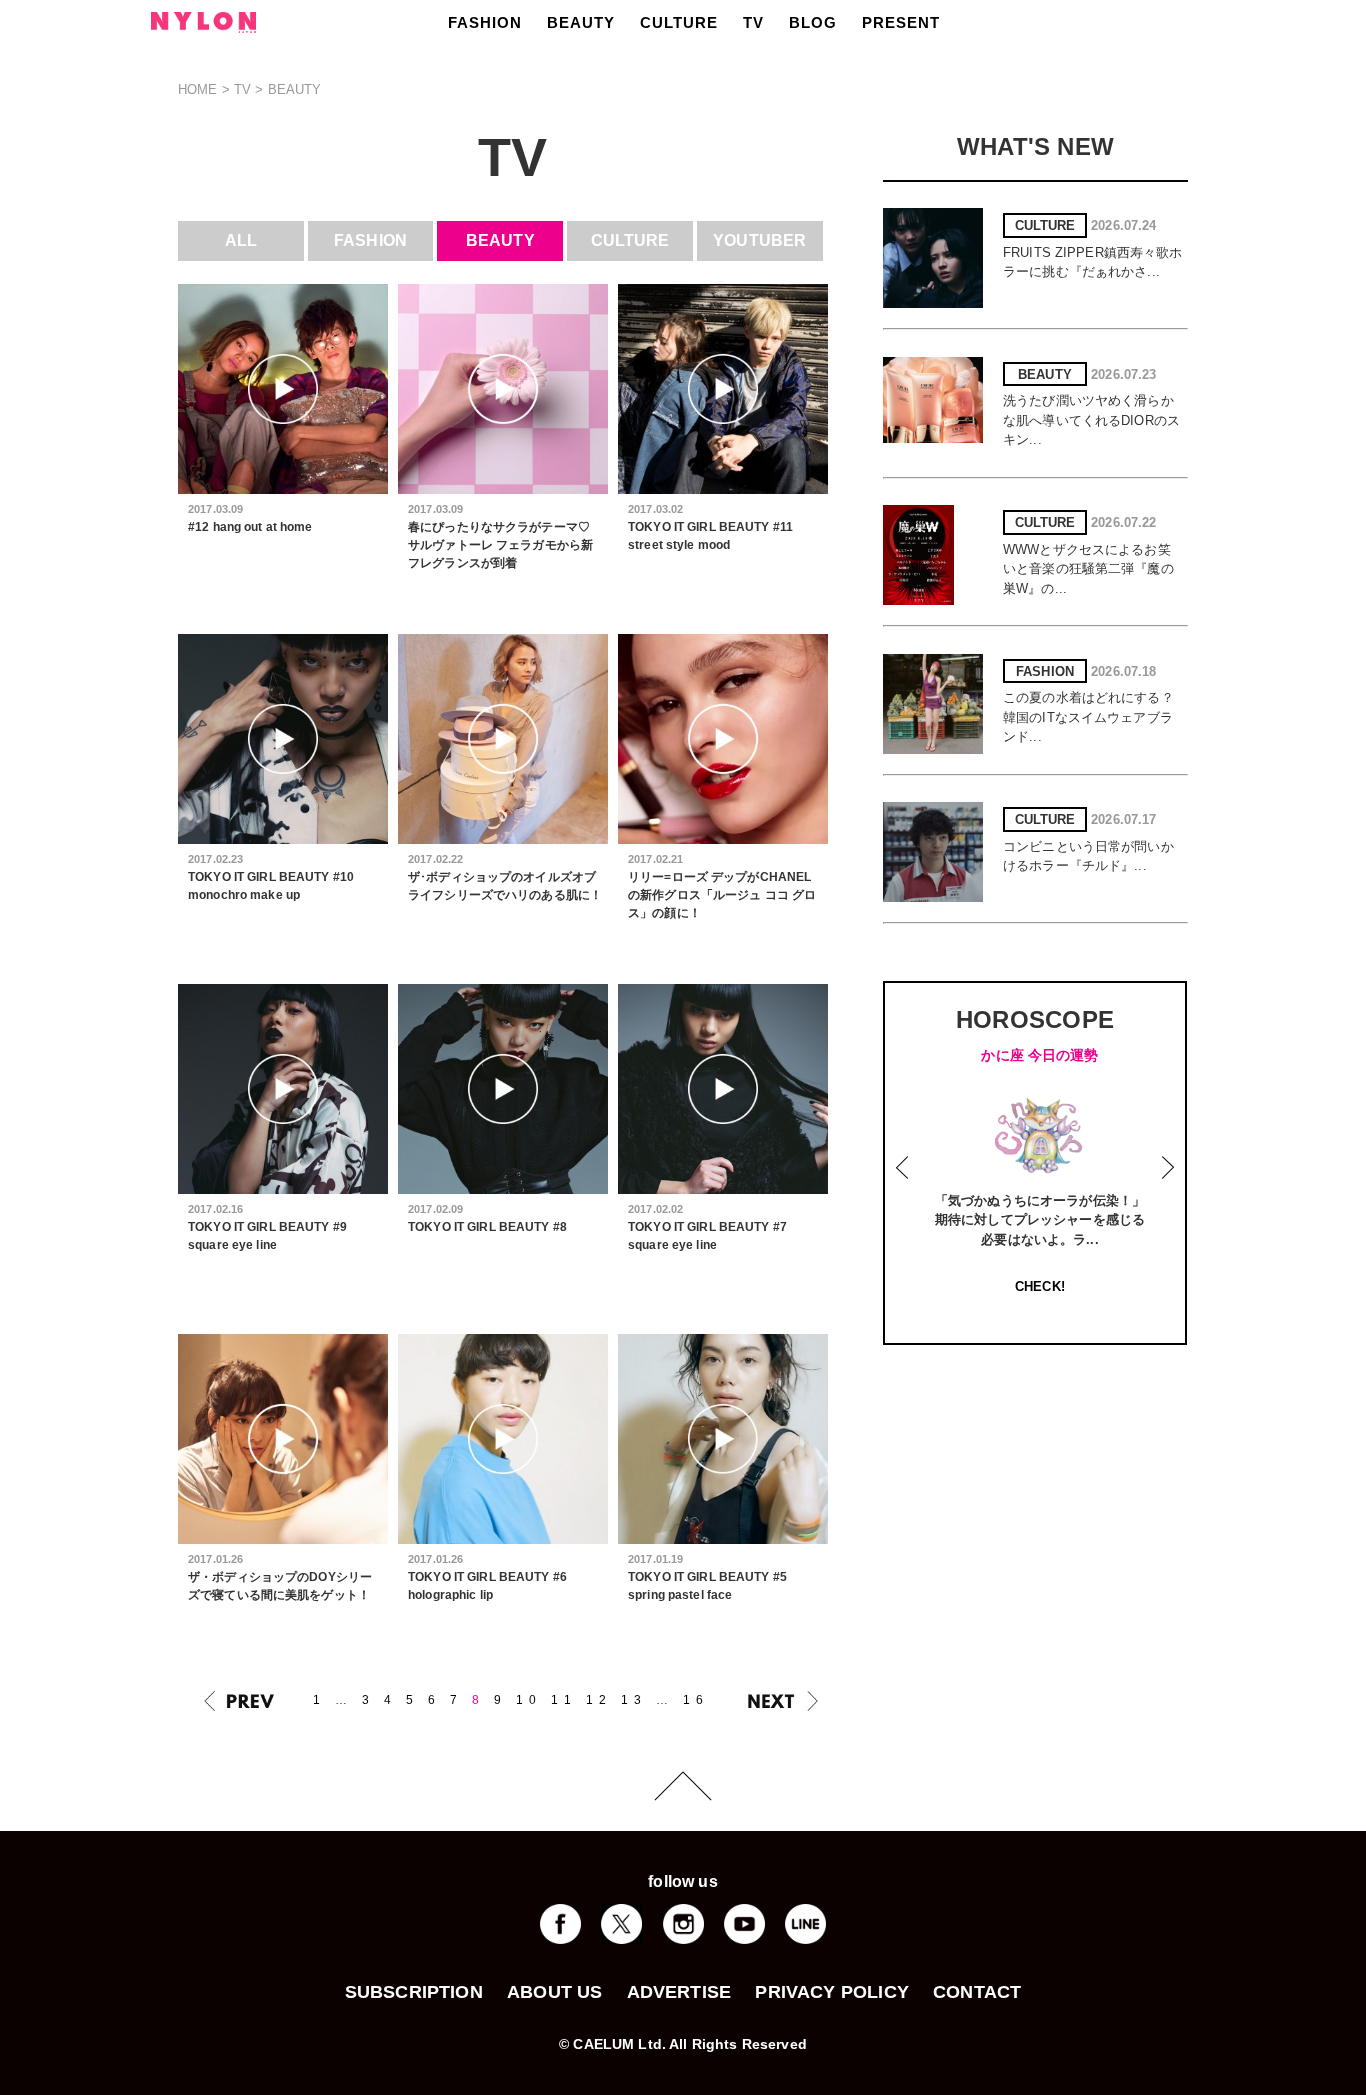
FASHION (485, 22)
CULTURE (679, 22)
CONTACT (977, 1992)
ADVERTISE (679, 1992)
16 (696, 1700)
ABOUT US (554, 1992)
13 (634, 1700)
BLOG (813, 22)
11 (564, 1700)
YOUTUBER (759, 240)
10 (529, 1700)
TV (753, 22)
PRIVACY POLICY (832, 1992)
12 (599, 1700)
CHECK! (1040, 1286)
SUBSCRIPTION (414, 1992)
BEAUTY (581, 22)
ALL (241, 240)
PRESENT (901, 22)
